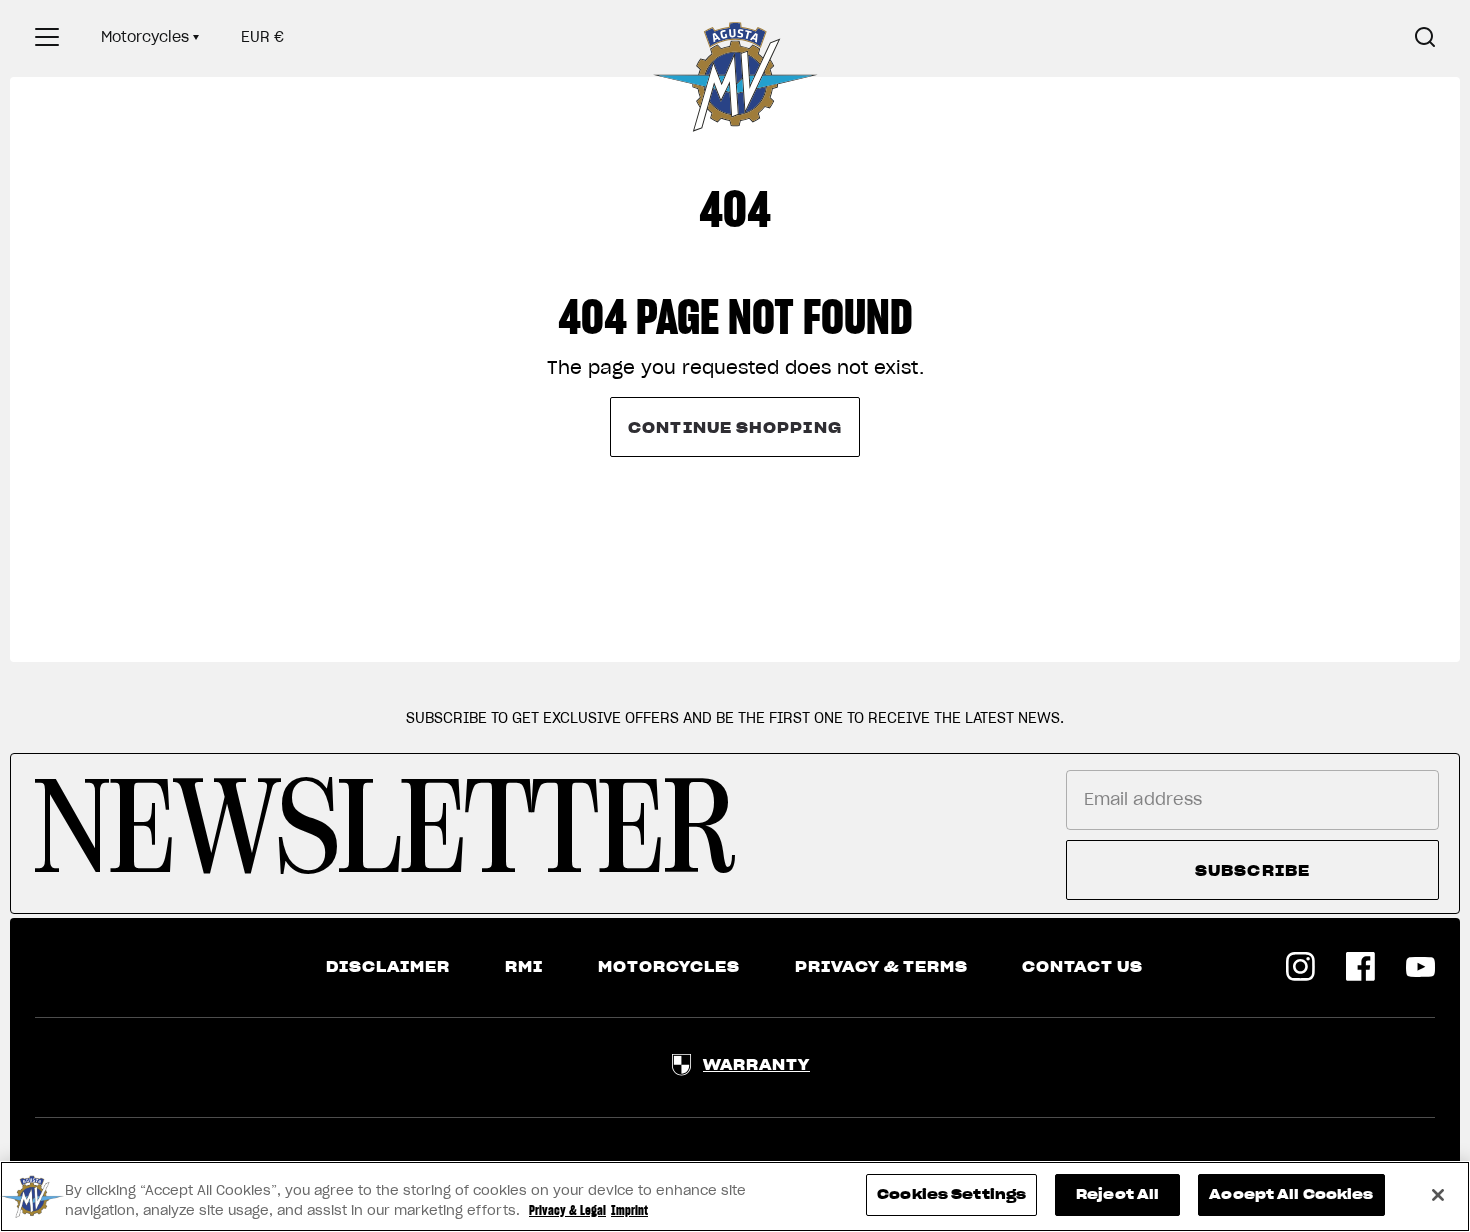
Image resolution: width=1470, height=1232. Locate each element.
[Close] (1438, 1195)
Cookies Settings (951, 1194)
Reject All (1117, 1194)
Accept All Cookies (1291, 1194)
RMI (524, 967)
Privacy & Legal (567, 1210)
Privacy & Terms (881, 967)
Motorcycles (145, 37)
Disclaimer (388, 967)
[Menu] (47, 37)
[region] (735, 1196)
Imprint (629, 1210)
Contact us (1082, 967)
